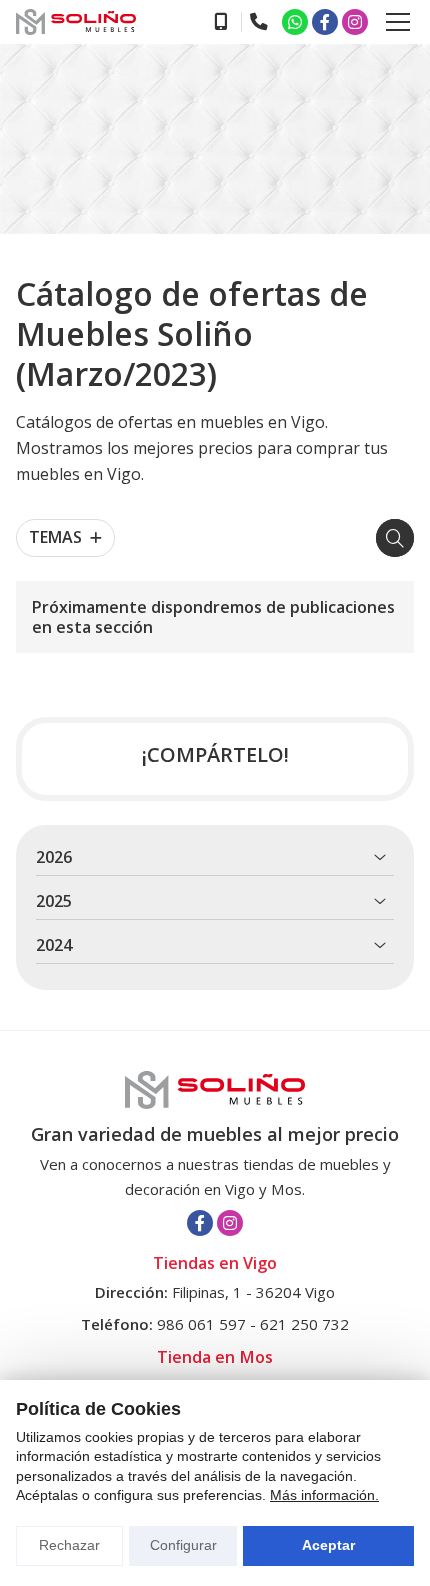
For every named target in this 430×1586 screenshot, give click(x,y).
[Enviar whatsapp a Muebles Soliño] (295, 22)
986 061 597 (201, 1324)
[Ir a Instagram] (355, 22)
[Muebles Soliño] (76, 22)
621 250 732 (304, 1324)
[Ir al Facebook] (325, 22)
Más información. (324, 1495)
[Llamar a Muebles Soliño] (220, 22)
